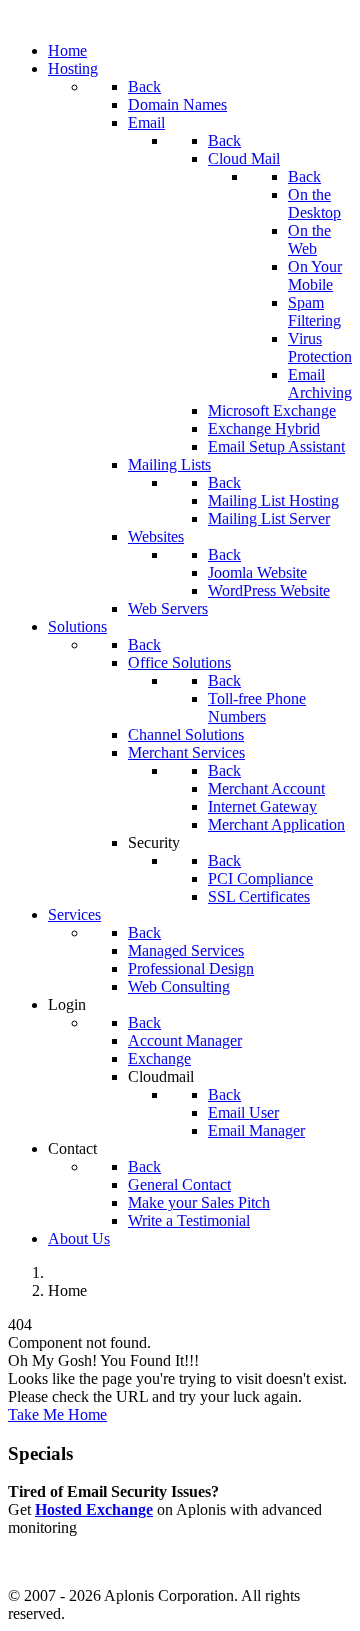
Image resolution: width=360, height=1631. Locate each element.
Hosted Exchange (94, 1509)
